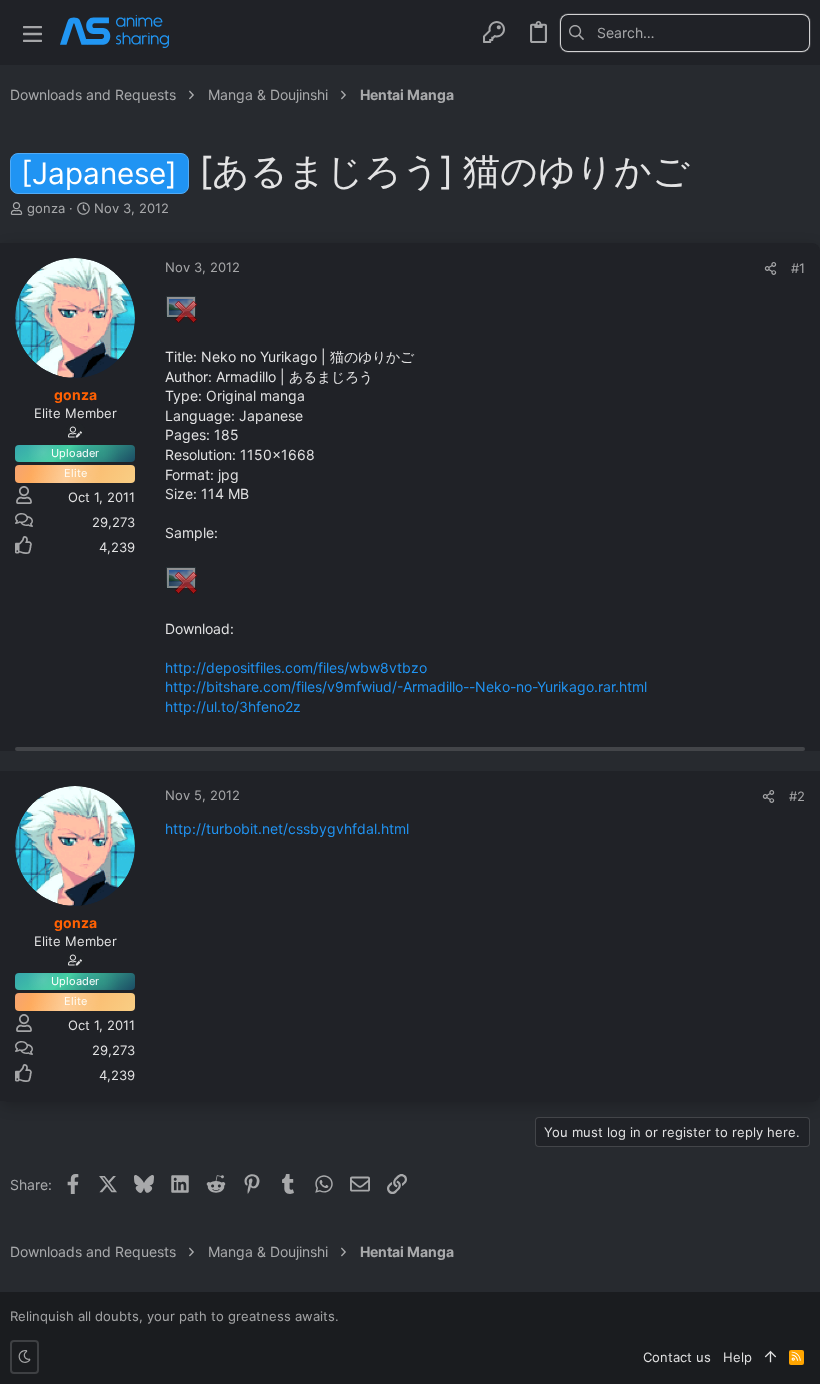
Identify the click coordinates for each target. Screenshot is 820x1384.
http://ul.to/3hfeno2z (233, 706)
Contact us (677, 1357)
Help (737, 1357)
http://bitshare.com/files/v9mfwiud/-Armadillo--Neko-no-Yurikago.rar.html (406, 686)
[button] (32, 32)
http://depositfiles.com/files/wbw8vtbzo (296, 667)
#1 (798, 268)
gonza (46, 208)
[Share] (770, 268)
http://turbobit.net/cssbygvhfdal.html (287, 828)
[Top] (770, 1357)
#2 (797, 796)
